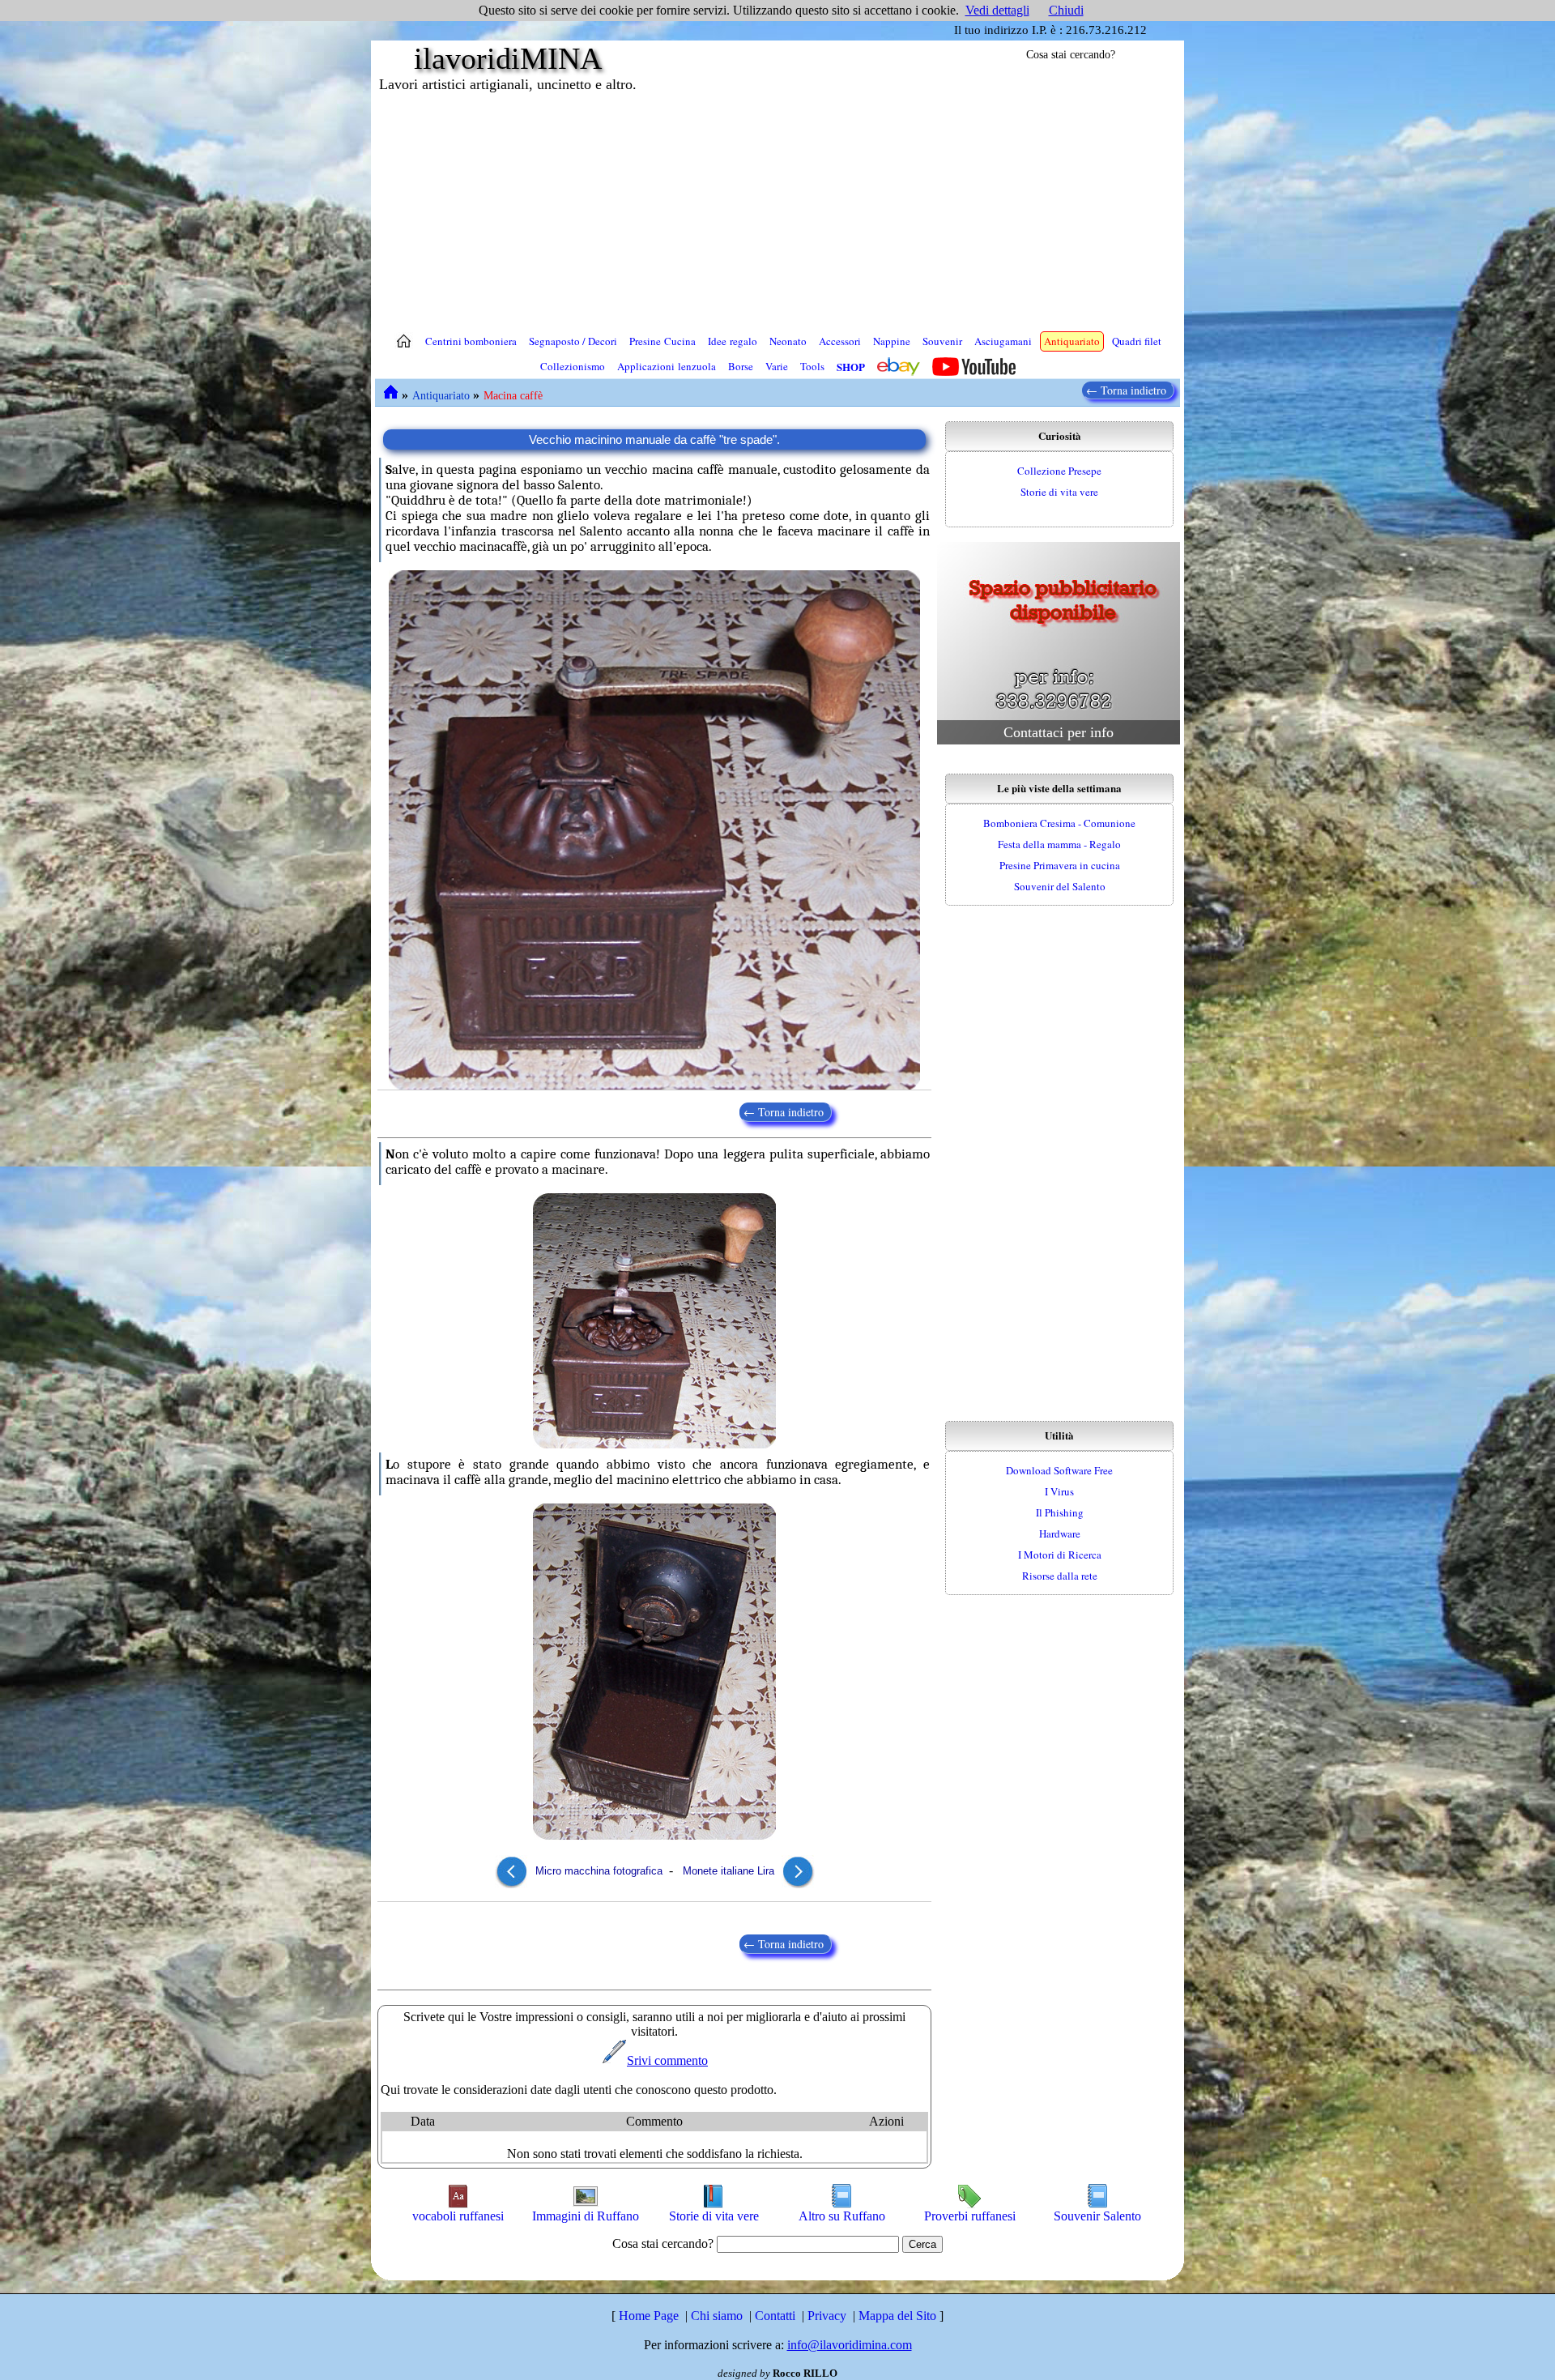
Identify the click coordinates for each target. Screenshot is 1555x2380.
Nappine (892, 341)
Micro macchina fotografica (597, 1871)
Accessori (840, 341)
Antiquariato (1072, 341)
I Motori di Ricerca (1060, 1555)
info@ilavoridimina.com (850, 2345)
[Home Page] (404, 341)
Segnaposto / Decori (573, 341)
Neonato (788, 341)
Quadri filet (1137, 341)
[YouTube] (974, 367)
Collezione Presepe (1059, 471)
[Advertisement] (777, 211)
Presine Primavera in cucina (1060, 865)
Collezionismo (573, 366)
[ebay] (899, 367)
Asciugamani (1003, 341)
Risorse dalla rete (1060, 1576)
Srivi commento (667, 2060)
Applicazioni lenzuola (667, 366)
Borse (741, 366)
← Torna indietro (1128, 390)
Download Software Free (1059, 1470)
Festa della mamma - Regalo (1059, 844)
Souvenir (942, 341)
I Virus (1059, 1491)
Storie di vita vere (1059, 492)
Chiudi (1066, 10)
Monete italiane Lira (730, 1871)
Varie (777, 366)
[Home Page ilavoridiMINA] (391, 392)
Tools (812, 366)
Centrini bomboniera (471, 341)
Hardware (1060, 1533)
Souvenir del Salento (1060, 886)
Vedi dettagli (997, 10)
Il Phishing (1060, 1512)
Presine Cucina (662, 341)
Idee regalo (733, 341)
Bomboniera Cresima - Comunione (1059, 823)
